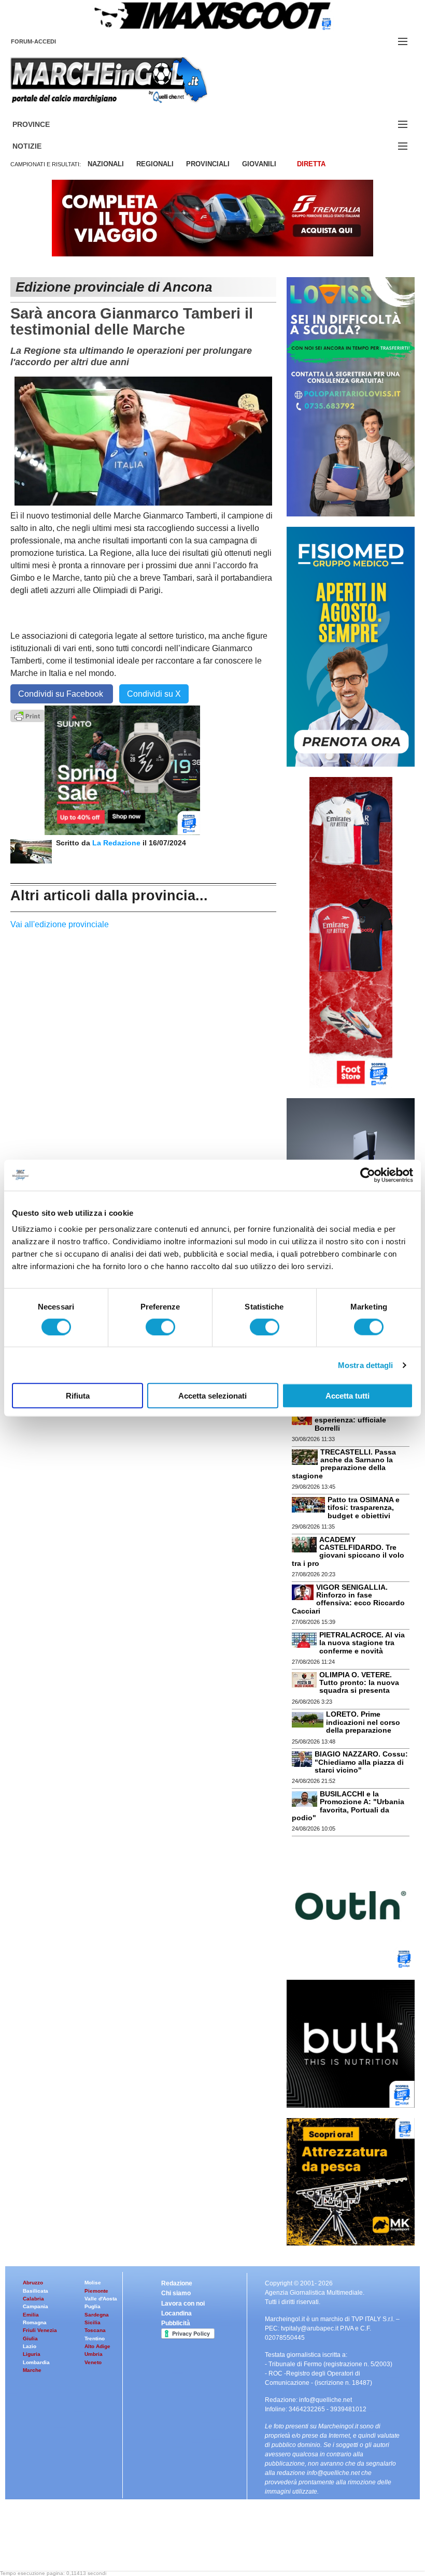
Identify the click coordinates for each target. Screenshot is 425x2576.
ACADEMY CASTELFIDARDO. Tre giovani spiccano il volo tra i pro (348, 1551)
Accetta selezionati (212, 1396)
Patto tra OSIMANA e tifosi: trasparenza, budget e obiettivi (364, 1508)
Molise (93, 2283)
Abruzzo (33, 2283)
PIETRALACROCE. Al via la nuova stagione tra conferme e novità (362, 1643)
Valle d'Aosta (101, 2299)
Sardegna (97, 2315)
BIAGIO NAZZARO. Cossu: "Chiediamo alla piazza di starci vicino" (361, 1762)
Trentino (95, 2338)
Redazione (177, 2283)
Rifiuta (78, 1396)
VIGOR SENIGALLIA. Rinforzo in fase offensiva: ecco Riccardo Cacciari (348, 1599)
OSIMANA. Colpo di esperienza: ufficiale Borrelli (350, 1420)
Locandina (176, 2313)
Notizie (39, 146)
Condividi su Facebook (62, 694)
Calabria (33, 2299)
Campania (36, 2306)
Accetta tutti (348, 1396)
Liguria (32, 2354)
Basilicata (36, 2291)
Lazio (30, 2346)
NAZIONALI (106, 164)
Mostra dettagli (366, 1365)
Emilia (31, 2315)
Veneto (93, 2362)
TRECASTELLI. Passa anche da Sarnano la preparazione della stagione (344, 1464)
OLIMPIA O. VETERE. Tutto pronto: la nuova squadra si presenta (359, 1683)
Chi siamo (176, 2293)
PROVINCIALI (208, 164)
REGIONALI (155, 164)
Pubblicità (176, 2323)
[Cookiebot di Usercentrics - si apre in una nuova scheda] (368, 1175)
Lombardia (36, 2362)
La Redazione (117, 843)
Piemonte (96, 2291)
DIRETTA (311, 164)
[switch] (160, 1327)
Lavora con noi (183, 2304)
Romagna (35, 2322)
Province (44, 125)
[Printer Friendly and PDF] (27, 715)
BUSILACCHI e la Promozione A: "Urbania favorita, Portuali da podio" (348, 1806)
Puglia (93, 2306)
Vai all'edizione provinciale (60, 924)
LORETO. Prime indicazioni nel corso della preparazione (363, 1722)
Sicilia (93, 2322)
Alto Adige (97, 2346)
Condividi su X (154, 694)
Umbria (94, 2354)
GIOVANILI (259, 164)
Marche (32, 2370)
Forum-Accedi (46, 41)
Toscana (95, 2330)
